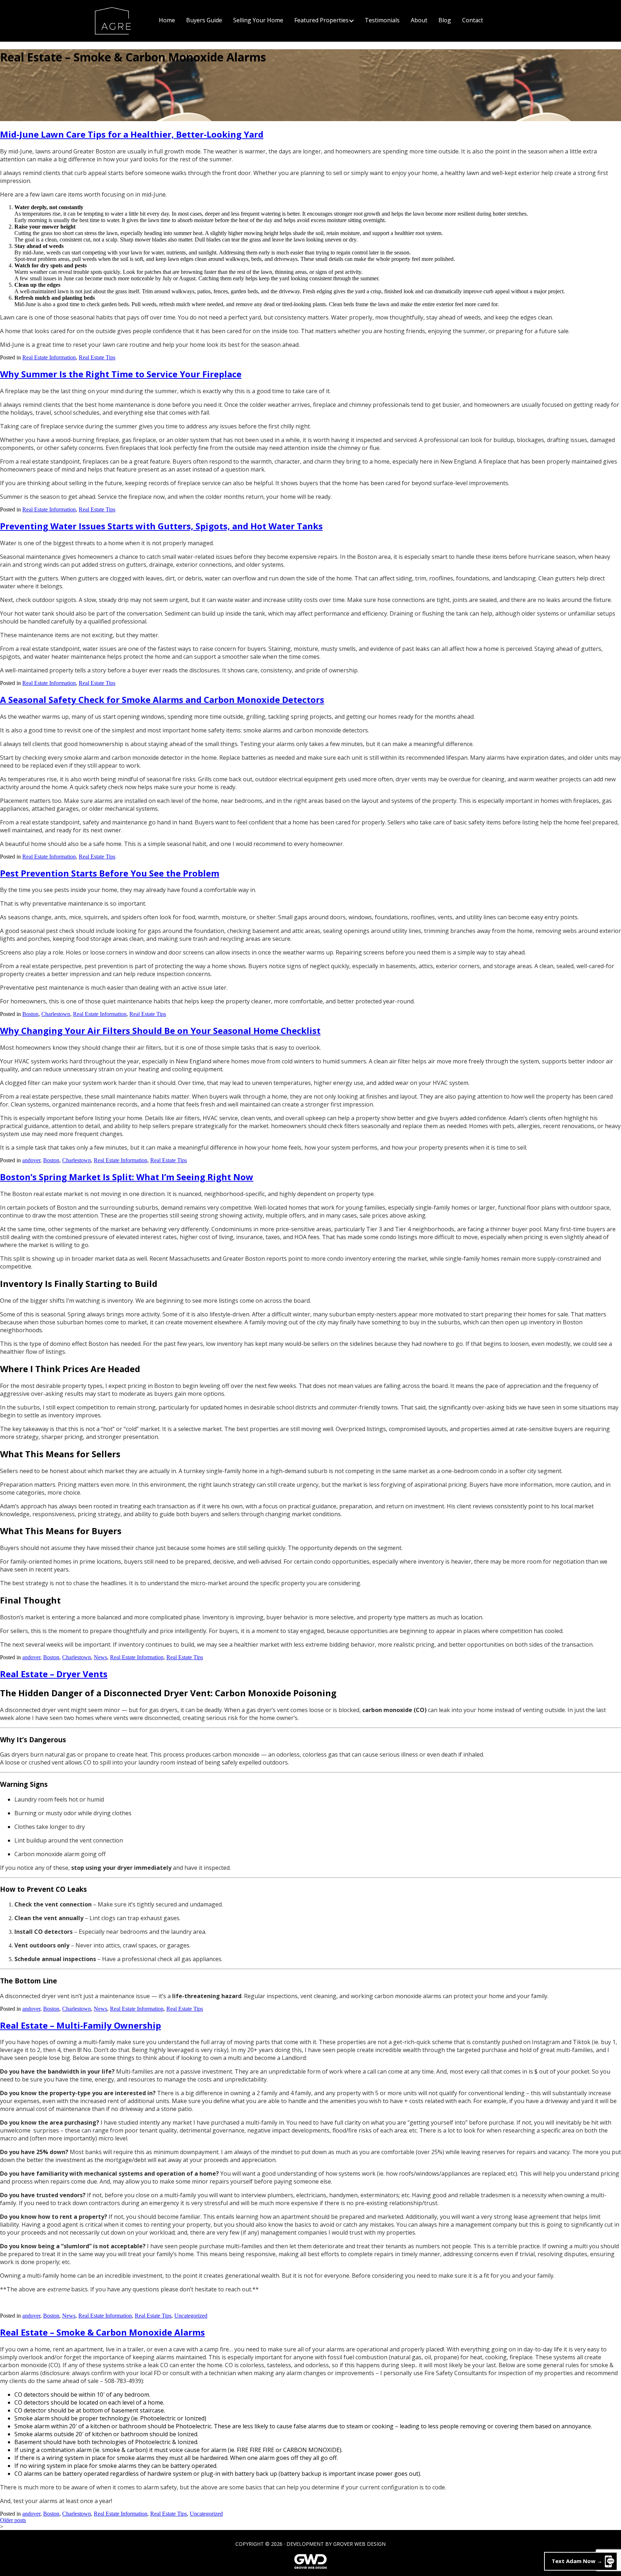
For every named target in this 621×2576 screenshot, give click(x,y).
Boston (30, 1014)
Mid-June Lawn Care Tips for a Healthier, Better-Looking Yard (132, 134)
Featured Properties (321, 20)
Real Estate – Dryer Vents (54, 1674)
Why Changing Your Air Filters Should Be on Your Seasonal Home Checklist (160, 1031)
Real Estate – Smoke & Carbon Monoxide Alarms (102, 2332)
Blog (445, 20)
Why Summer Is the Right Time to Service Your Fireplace (121, 374)
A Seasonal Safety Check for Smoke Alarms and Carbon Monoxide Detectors (162, 700)
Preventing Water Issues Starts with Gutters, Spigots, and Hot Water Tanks (161, 526)
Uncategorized (191, 2316)
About (419, 20)
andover (31, 1160)
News (100, 1657)
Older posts (13, 2520)
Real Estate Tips (97, 357)
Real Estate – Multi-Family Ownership (80, 2025)
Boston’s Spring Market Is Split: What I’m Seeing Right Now (127, 1177)
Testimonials (382, 20)
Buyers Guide (204, 20)
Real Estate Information (49, 357)
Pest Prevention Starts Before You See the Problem (110, 873)
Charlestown (56, 1014)
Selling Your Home (258, 20)
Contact (473, 20)
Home (167, 20)
